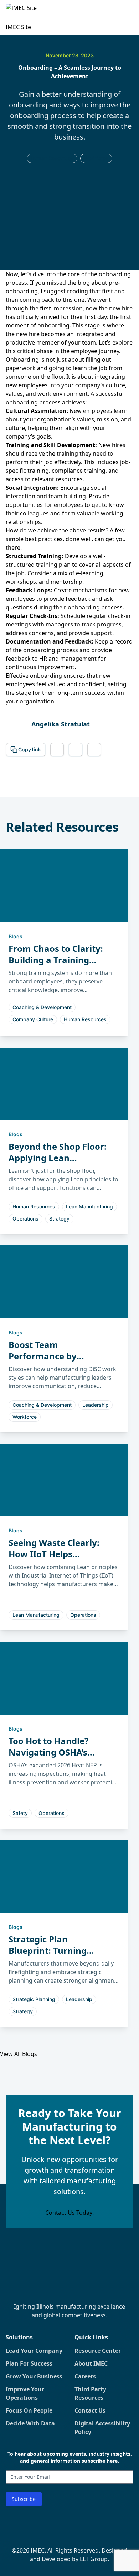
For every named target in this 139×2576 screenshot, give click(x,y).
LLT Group (94, 2559)
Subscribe (24, 2499)
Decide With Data (30, 2423)
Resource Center (98, 2351)
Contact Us (90, 2410)
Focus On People (29, 2410)
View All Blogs (19, 2054)
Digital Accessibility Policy (102, 2428)
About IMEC (91, 2363)
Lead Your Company (34, 2351)
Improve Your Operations (25, 2393)
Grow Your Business (34, 2376)
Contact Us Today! (69, 2213)
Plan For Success (29, 2363)
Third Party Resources (90, 2393)
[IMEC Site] (24, 13)
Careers (85, 2376)
